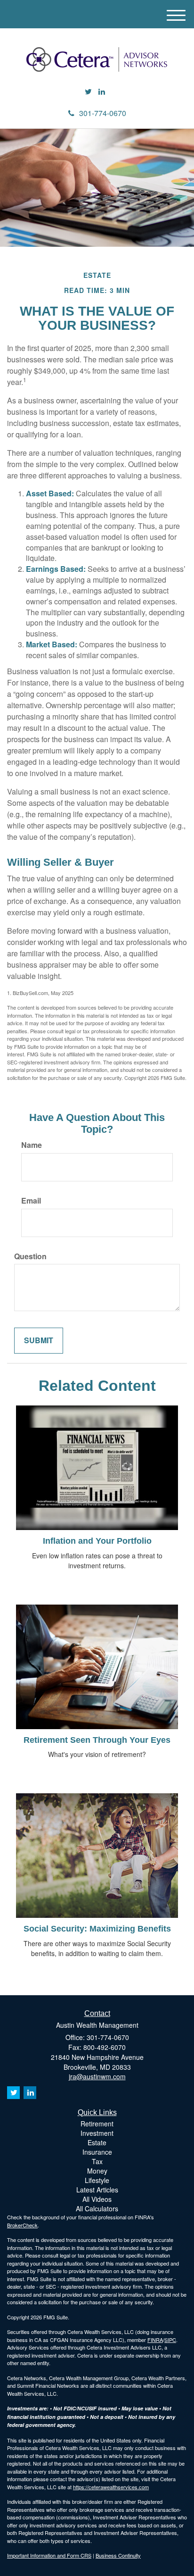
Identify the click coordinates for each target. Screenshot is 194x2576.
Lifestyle (97, 2180)
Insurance (97, 2152)
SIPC (170, 2340)
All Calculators (97, 2208)
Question (30, 1256)
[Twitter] (88, 92)
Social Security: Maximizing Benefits (97, 1929)
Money (97, 2171)
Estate (97, 2142)
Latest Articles (97, 2190)
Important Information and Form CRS (49, 2555)
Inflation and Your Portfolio (97, 1541)
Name (32, 1145)
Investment (97, 2133)
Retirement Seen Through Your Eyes (97, 1740)
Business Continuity (118, 2555)
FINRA (155, 2340)
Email (31, 1201)
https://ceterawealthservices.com (111, 2487)
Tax (97, 2161)
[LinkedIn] (102, 92)
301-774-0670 (103, 113)
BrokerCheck (22, 2225)
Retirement (97, 2124)
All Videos (97, 2199)
